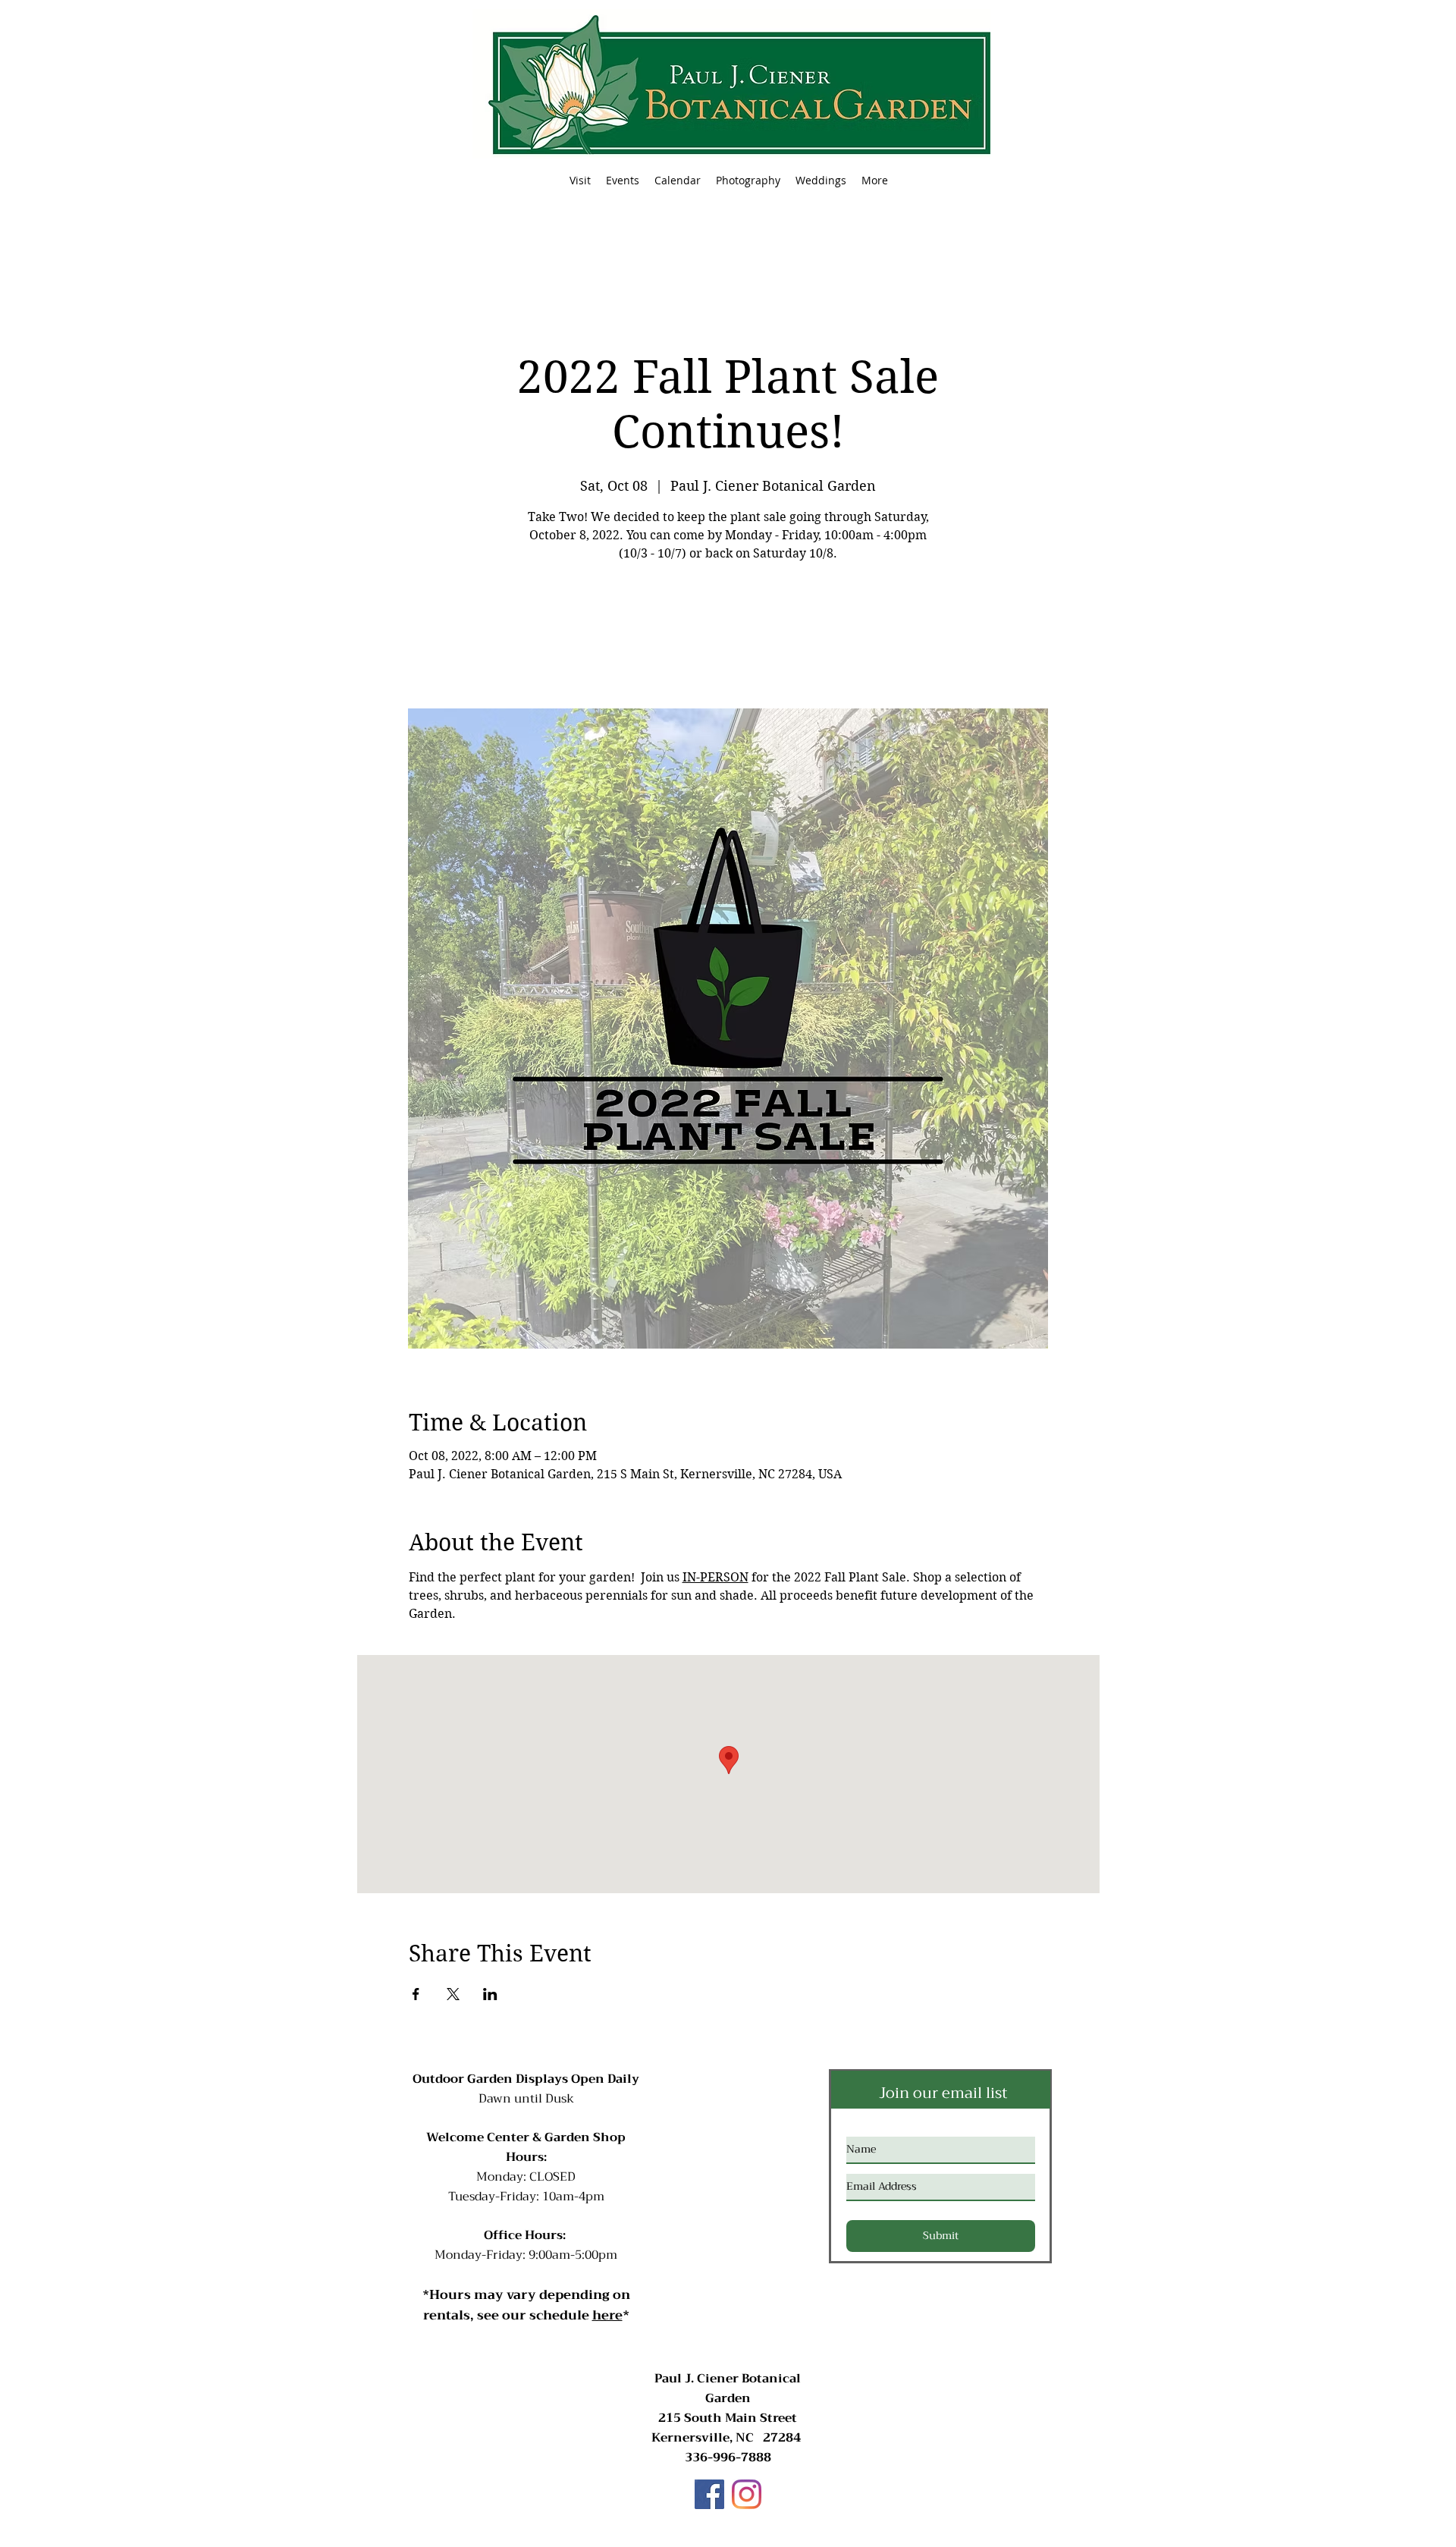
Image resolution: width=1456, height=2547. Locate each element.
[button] (623, 181)
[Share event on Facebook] (416, 1994)
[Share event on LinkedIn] (490, 1994)
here (607, 2315)
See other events (728, 638)
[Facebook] (709, 2494)
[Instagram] (747, 2494)
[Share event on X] (453, 1994)
